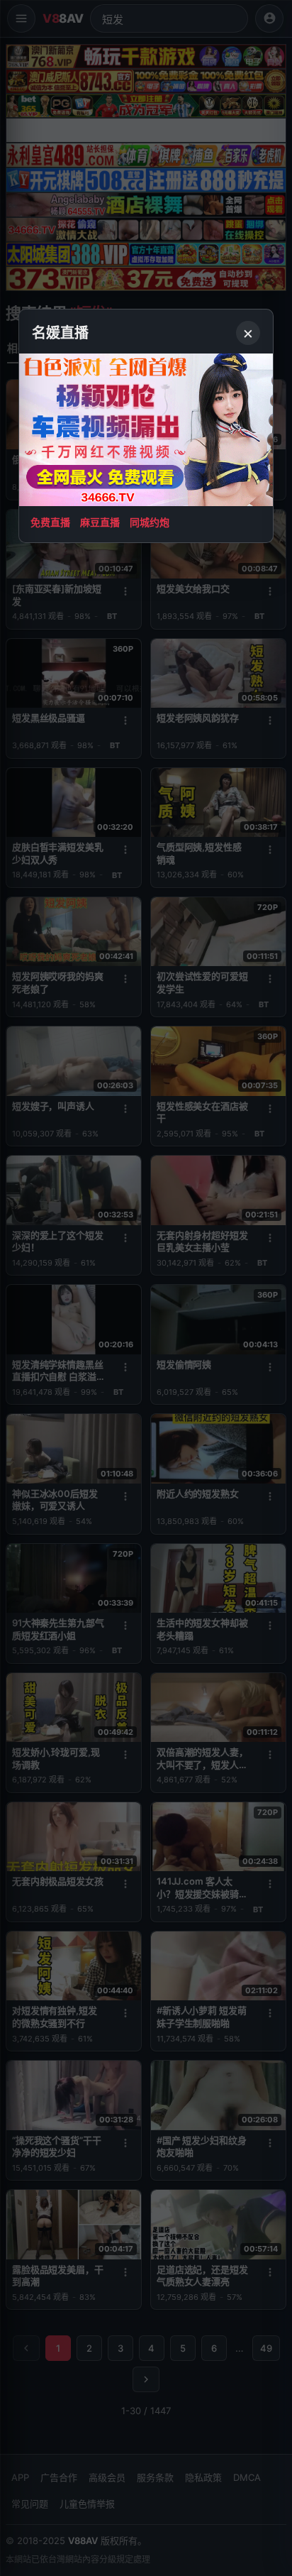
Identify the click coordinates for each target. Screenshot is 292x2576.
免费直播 (50, 522)
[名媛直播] (146, 1288)
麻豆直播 (100, 522)
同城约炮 (150, 522)
